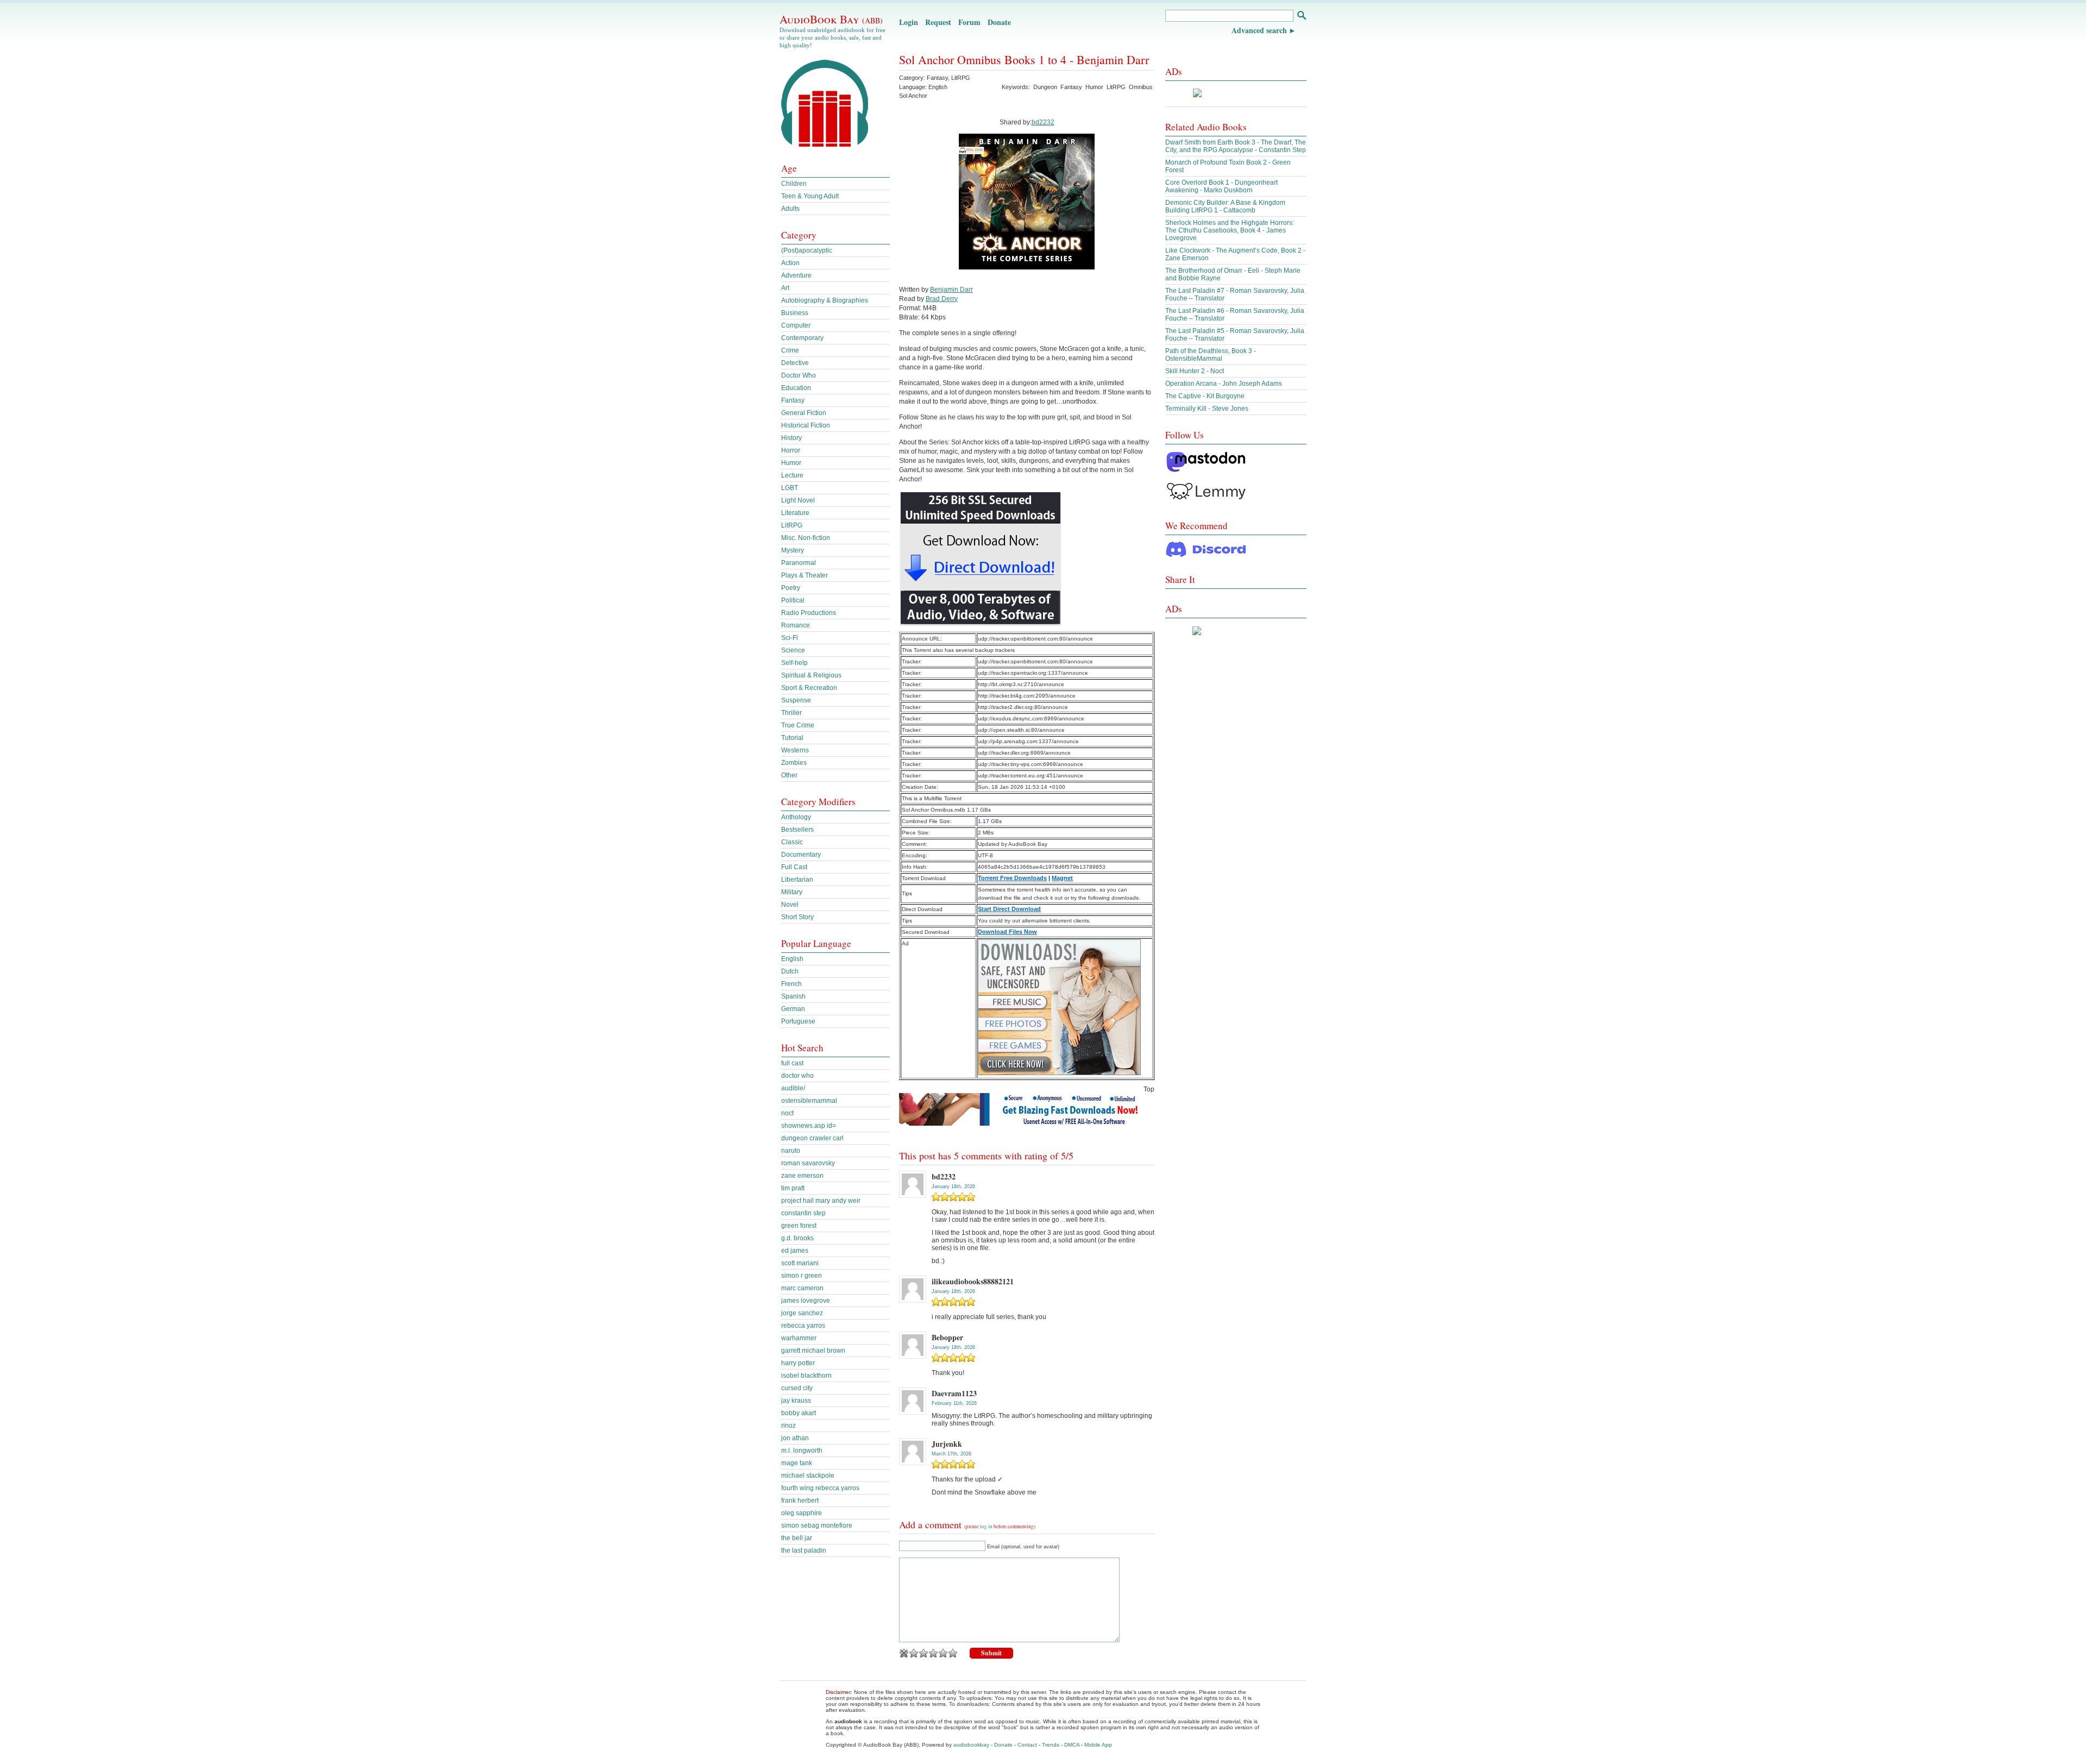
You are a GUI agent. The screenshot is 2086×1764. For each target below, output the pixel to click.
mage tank (797, 1463)
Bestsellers (797, 830)
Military (792, 892)
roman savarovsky (808, 1163)
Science (793, 650)
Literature (795, 513)
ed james (795, 1251)
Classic (792, 842)
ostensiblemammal (809, 1101)
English (792, 959)
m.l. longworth (802, 1451)
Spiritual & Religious (811, 675)
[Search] (1301, 17)
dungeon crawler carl (812, 1138)
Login (909, 22)
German (793, 1009)
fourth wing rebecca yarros (820, 1488)
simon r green (802, 1276)
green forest (799, 1226)
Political (793, 600)
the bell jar (797, 1538)
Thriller (791, 713)
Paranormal (799, 563)
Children (794, 184)
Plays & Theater (805, 575)
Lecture (792, 475)
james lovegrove (806, 1301)
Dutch (790, 971)
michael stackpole (808, 1476)
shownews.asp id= (809, 1126)
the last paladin (804, 1550)
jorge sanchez (802, 1313)
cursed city (797, 1388)
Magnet (1062, 878)
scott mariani (800, 1263)
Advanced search (1259, 30)
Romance (796, 625)
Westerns (795, 750)
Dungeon (1045, 87)
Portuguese (798, 1021)
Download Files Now (1007, 932)
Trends (1051, 1745)
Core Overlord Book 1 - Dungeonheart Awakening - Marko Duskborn (1221, 186)
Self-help (794, 663)
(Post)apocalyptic (807, 250)
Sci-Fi (790, 638)
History (791, 438)
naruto (791, 1151)
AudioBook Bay (831, 19)
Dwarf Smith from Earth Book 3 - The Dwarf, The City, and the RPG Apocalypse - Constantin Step (1236, 146)
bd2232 (1043, 122)
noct (787, 1113)
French (791, 984)
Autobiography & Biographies (825, 300)
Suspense (796, 700)
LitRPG (961, 78)
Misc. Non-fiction (806, 538)
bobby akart (799, 1413)
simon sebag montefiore (817, 1526)
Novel (790, 905)
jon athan (795, 1438)
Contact (1027, 1745)
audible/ (793, 1088)
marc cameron (802, 1288)
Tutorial (792, 738)
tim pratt (793, 1188)
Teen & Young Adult (810, 196)
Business (795, 313)
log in (986, 1527)
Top (1149, 1089)
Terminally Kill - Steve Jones (1207, 409)
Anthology (796, 817)
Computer (796, 325)
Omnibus (1141, 87)
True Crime (798, 725)
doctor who (797, 1076)
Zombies (794, 763)
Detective (795, 363)
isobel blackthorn (806, 1376)
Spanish (793, 996)
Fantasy (937, 78)
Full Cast (794, 867)
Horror (791, 450)
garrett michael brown (813, 1351)
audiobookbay (971, 1745)
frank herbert (800, 1501)
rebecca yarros (803, 1326)
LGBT (790, 488)
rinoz (788, 1426)
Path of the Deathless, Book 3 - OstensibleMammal (1211, 355)
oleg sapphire (802, 1513)
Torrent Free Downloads (1012, 878)
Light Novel (798, 500)
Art (785, 288)
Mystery (793, 550)
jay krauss (796, 1401)
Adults (790, 209)
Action (790, 263)
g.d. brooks (797, 1238)
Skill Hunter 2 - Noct (1195, 371)
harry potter (798, 1363)
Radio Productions (809, 613)
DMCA (1072, 1745)
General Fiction (804, 413)
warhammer (799, 1338)
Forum (969, 22)
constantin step (803, 1213)
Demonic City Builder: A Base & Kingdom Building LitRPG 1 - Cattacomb (1225, 206)
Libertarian (797, 880)
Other (789, 775)
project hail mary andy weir (821, 1201)
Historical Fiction (806, 425)
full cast (792, 1063)
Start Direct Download (1009, 909)
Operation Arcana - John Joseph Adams (1224, 384)
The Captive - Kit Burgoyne (1205, 396)
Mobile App (1098, 1745)
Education (796, 388)
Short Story (797, 917)
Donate (999, 22)
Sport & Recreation (809, 688)
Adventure (796, 275)
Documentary (801, 855)
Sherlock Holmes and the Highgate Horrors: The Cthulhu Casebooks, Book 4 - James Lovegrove (1230, 230)
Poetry (791, 588)
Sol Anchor (913, 96)
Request (938, 22)
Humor (1094, 87)
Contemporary (802, 338)
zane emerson (802, 1176)
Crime (790, 350)
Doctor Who (799, 375)
